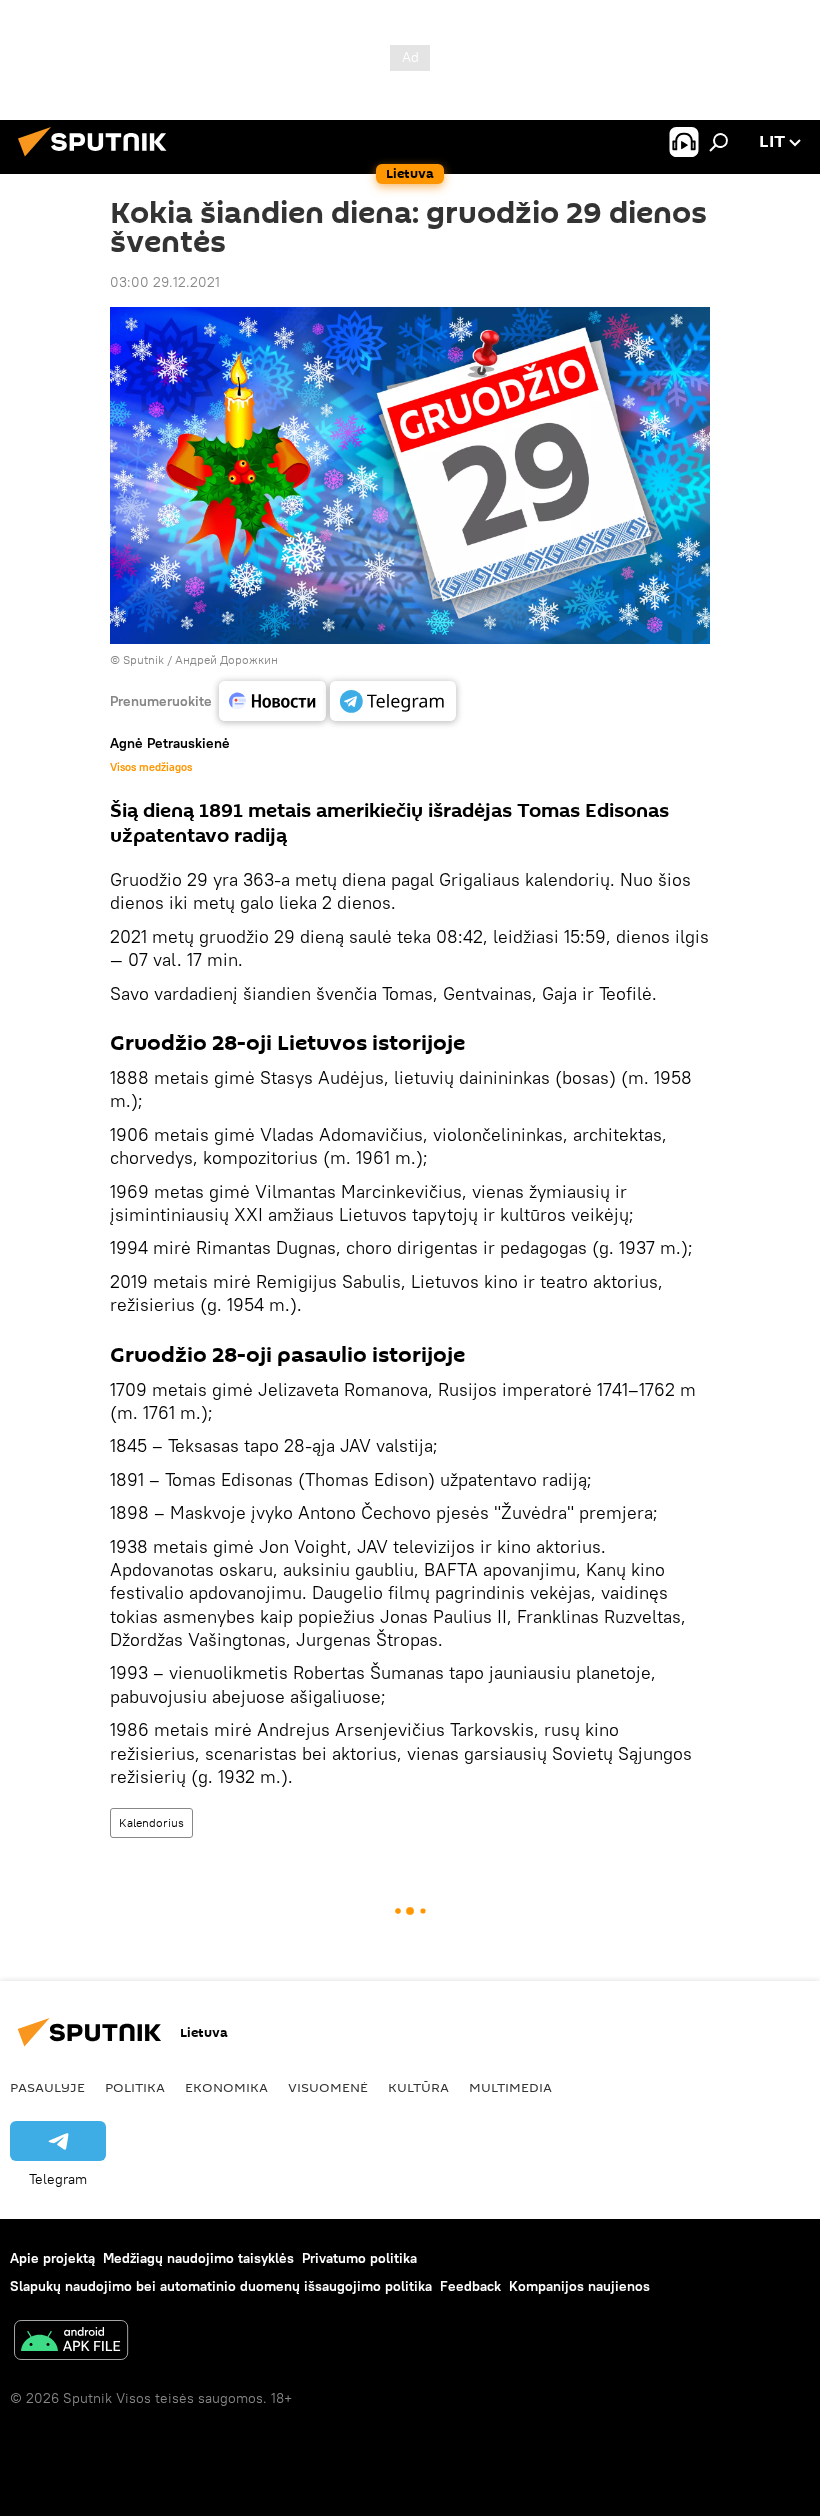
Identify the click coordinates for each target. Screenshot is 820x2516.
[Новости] (272, 701)
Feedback (470, 2286)
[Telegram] (393, 701)
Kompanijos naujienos (579, 2286)
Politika (135, 2087)
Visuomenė (328, 2087)
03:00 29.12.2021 (165, 282)
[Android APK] (71, 2342)
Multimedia (510, 2087)
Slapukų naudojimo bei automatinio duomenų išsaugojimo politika (221, 2286)
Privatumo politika (359, 2258)
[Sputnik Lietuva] (98, 159)
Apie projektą (52, 2258)
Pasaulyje (47, 2087)
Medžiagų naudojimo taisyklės (198, 2258)
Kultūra (418, 2087)
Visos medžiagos (151, 767)
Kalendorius (151, 1822)
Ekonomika (226, 2087)
